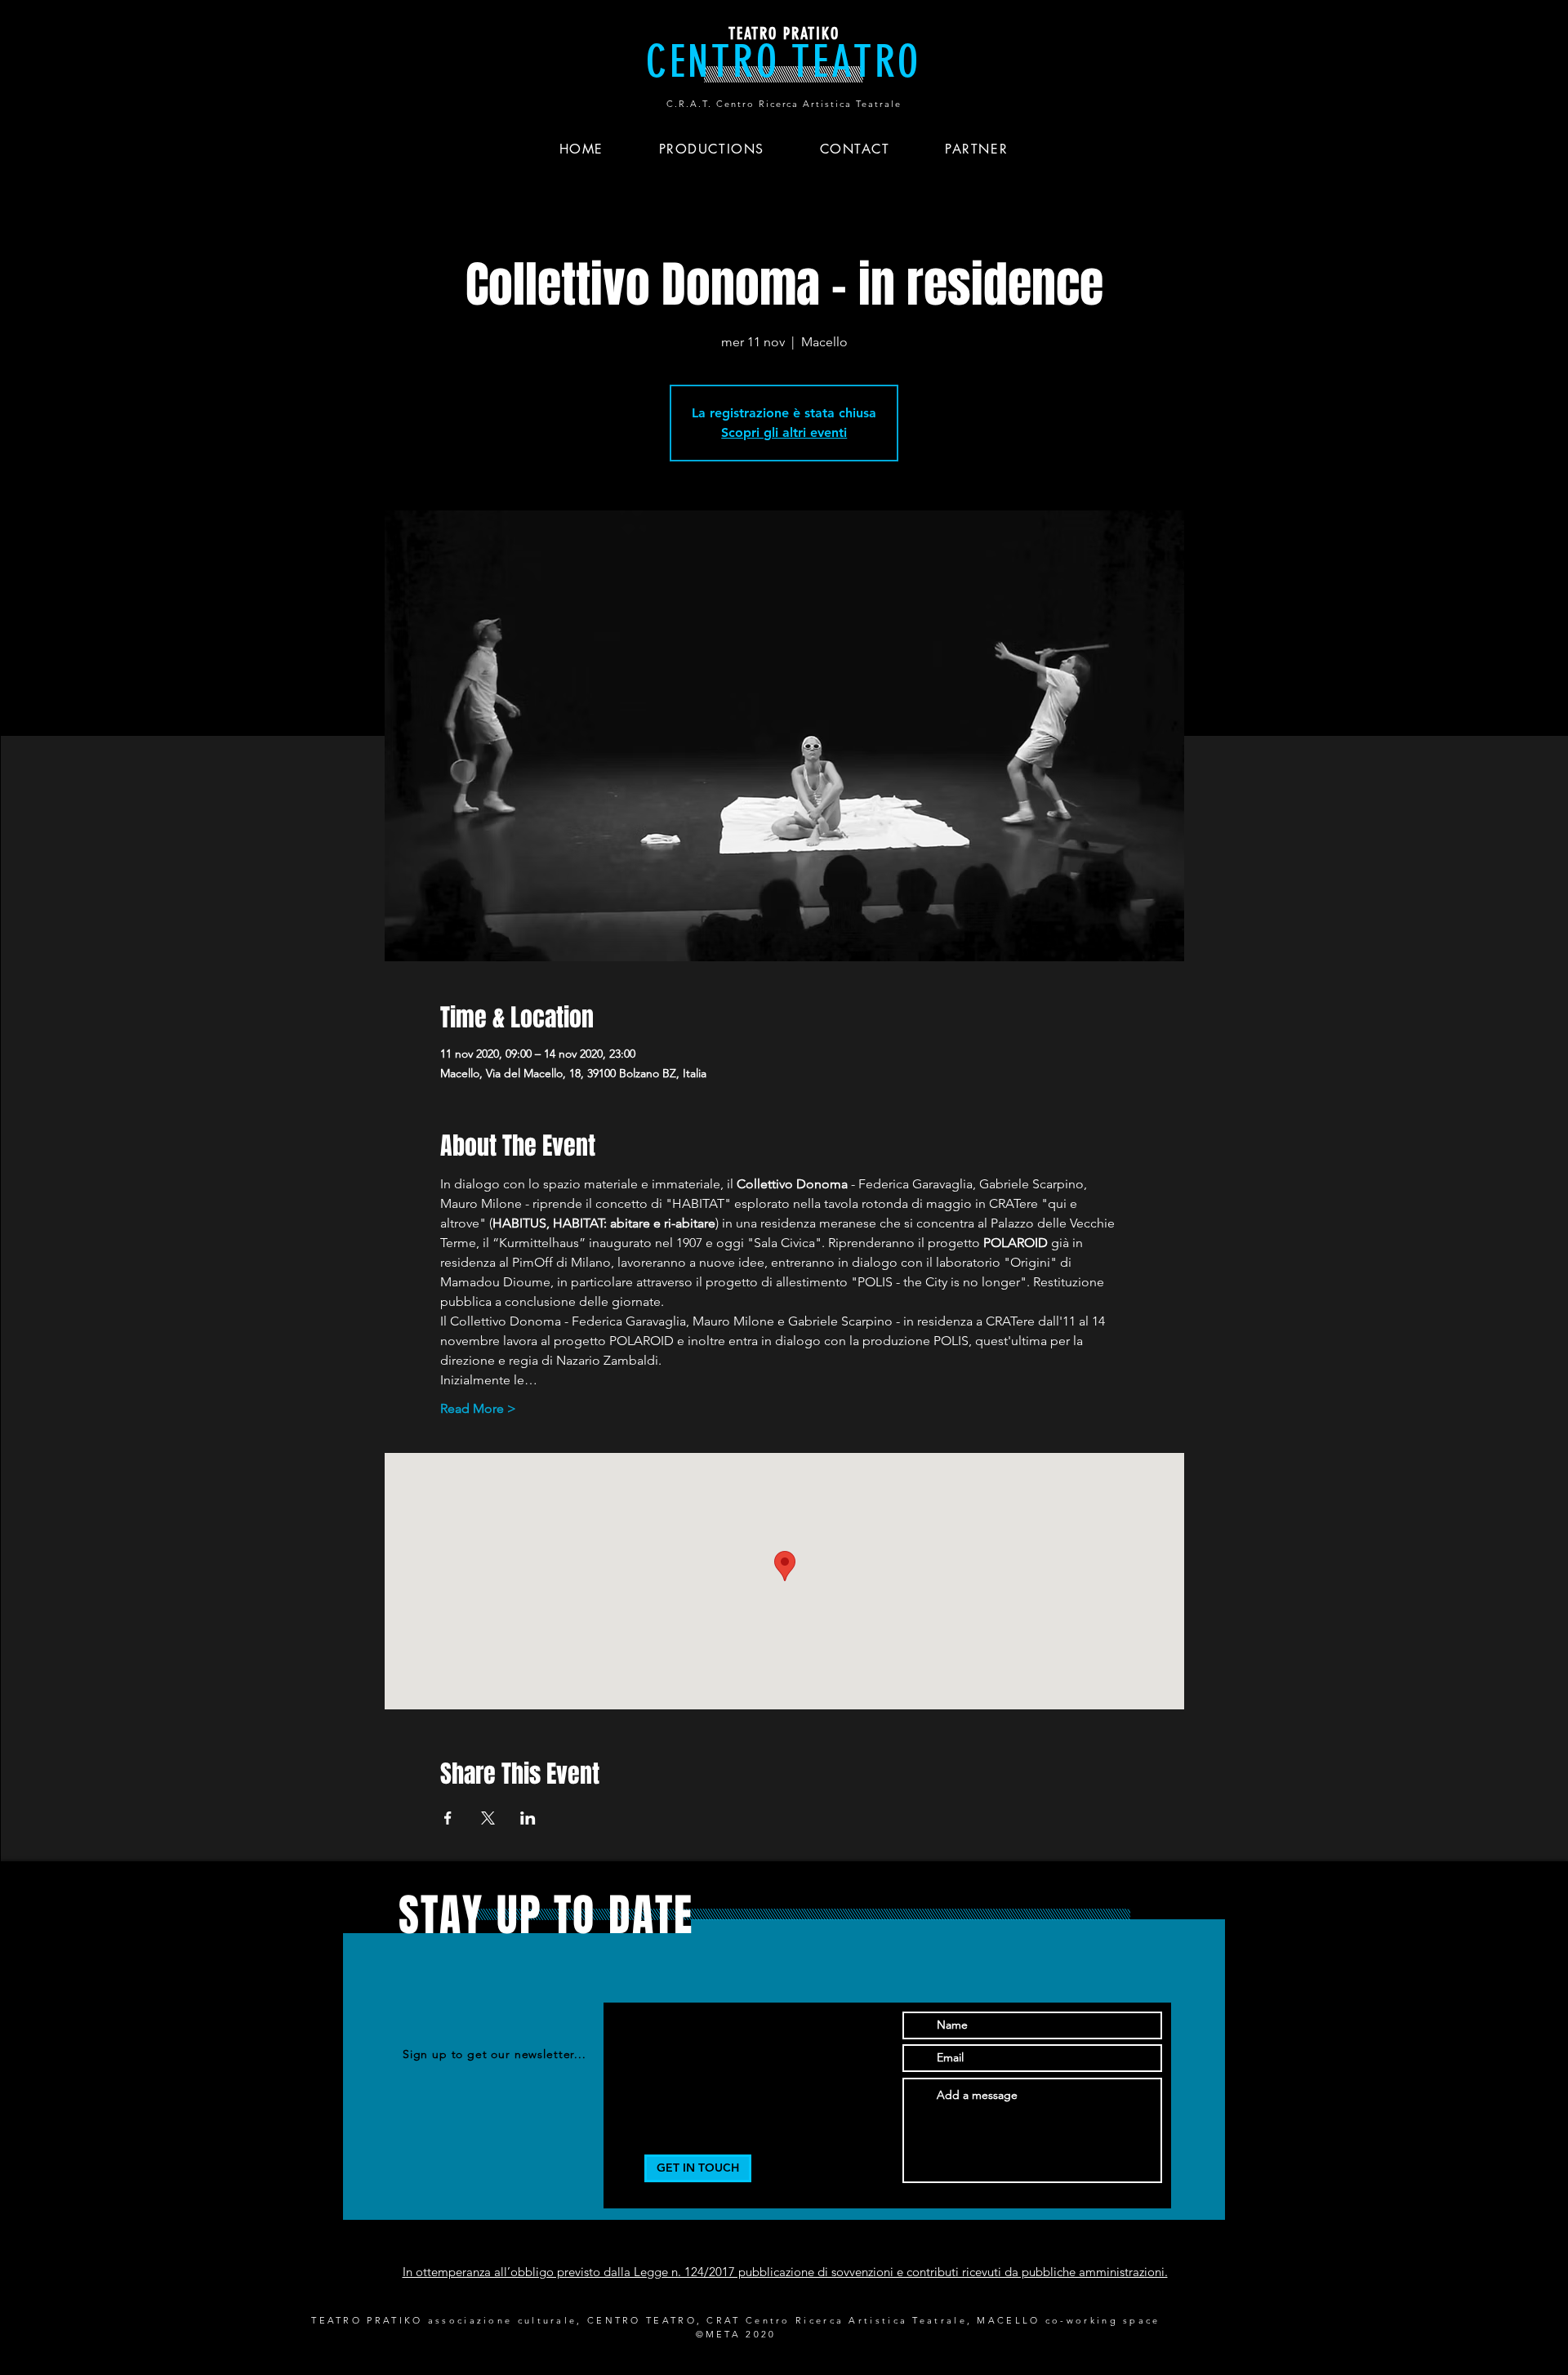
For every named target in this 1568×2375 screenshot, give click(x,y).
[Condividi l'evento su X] (488, 1818)
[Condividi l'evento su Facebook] (448, 1818)
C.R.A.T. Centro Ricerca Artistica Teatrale (784, 104)
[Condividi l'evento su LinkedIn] (528, 1818)
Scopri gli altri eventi (784, 432)
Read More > (478, 1408)
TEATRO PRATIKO (784, 33)
